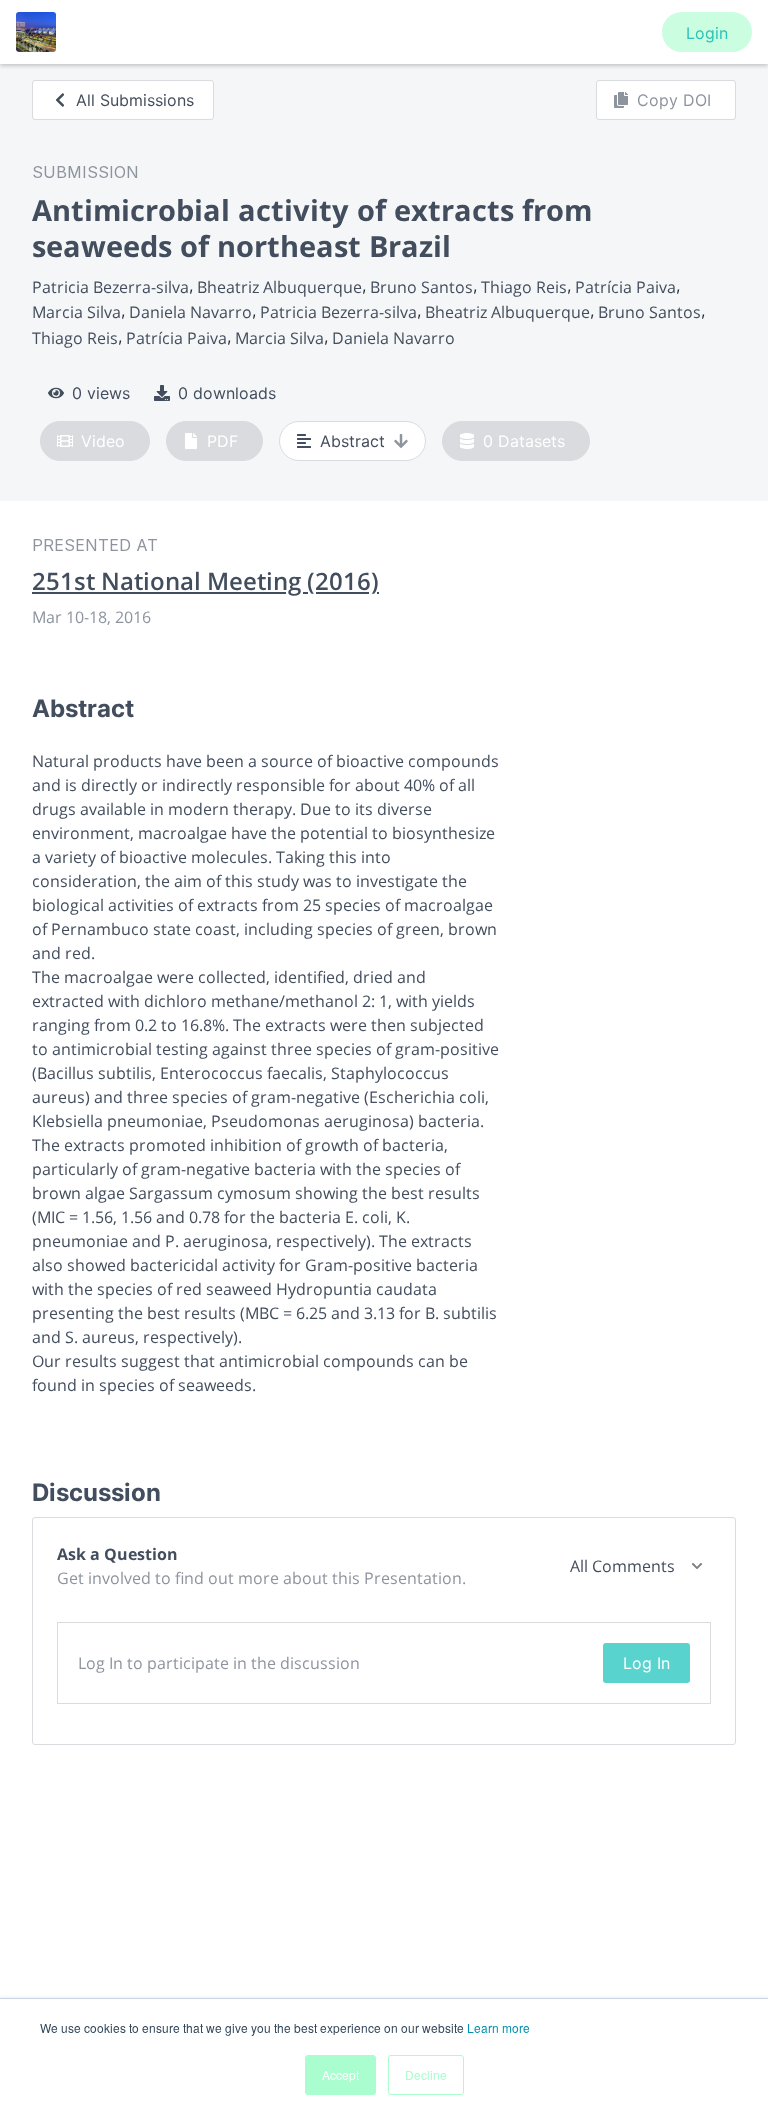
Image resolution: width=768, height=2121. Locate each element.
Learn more (498, 2027)
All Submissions (135, 100)
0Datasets (524, 441)
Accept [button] (340, 2074)
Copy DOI (674, 100)
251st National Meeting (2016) (205, 581)
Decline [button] (426, 2074)
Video (103, 441)
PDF (222, 441)
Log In (646, 1663)
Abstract (352, 441)
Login (707, 33)
